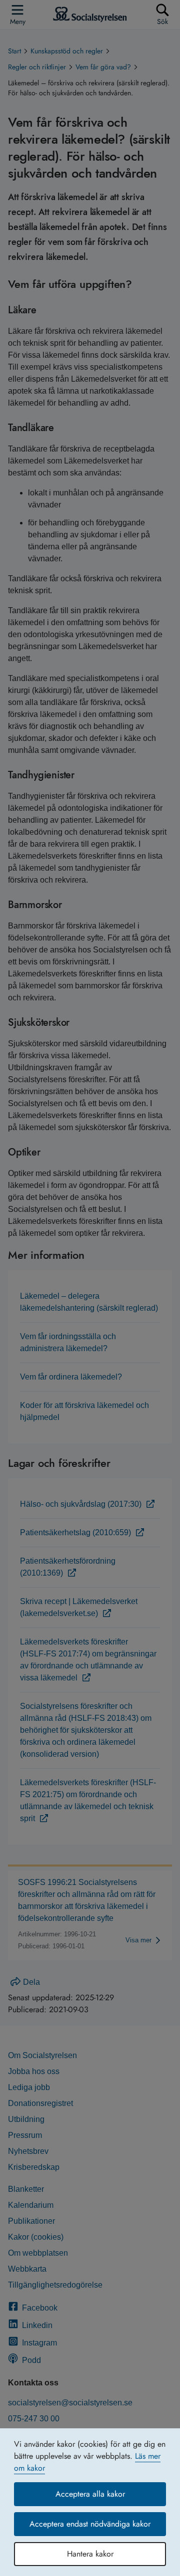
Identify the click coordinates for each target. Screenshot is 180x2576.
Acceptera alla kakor (90, 2494)
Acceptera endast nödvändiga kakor (90, 2524)
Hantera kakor (90, 2554)
